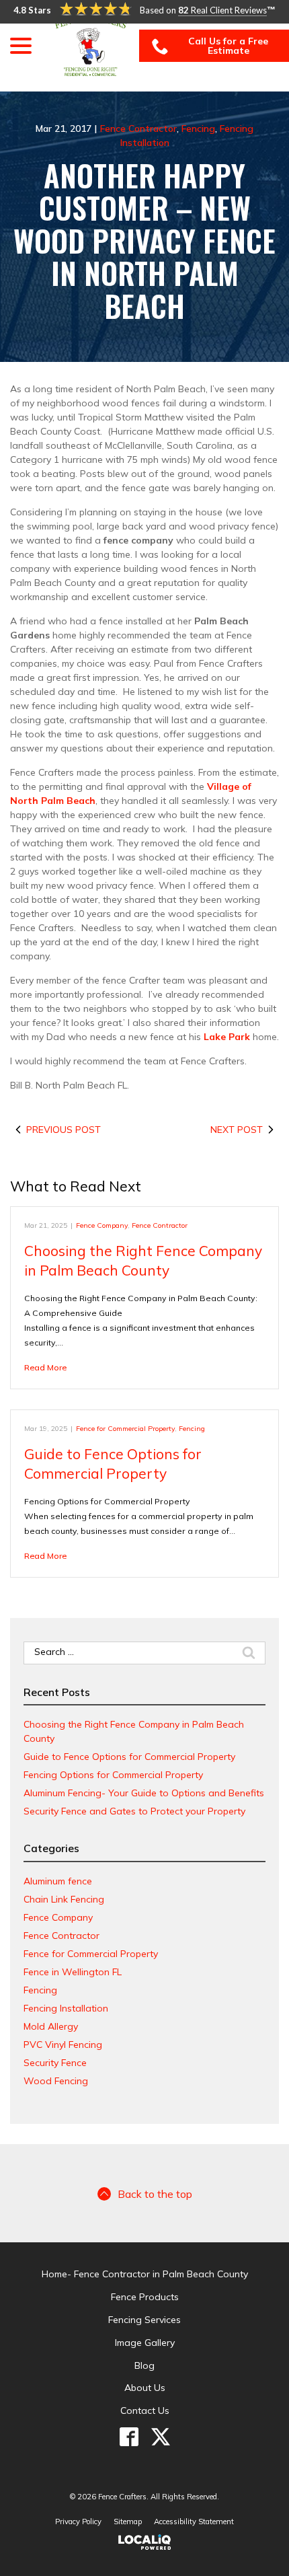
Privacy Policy (78, 2522)
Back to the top (155, 2194)
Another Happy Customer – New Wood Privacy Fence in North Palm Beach (144, 241)
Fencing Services (144, 2320)
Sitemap (128, 2522)
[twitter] (160, 2437)
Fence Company (102, 1225)
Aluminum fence (58, 1881)
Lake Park (227, 1037)
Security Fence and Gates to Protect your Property (134, 1811)
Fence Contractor (138, 128)
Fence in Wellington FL (73, 1972)
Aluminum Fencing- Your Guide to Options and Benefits (144, 1793)
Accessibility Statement (194, 2522)
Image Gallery (145, 2343)
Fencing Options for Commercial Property (113, 1775)
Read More (45, 1367)
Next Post (237, 1130)
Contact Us (145, 2411)
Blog (144, 2365)
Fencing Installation (66, 2008)
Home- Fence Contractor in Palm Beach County (145, 2274)
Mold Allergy (51, 2026)
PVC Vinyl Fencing (63, 2045)
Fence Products (145, 2297)
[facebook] (129, 2437)
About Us (145, 2388)
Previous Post (64, 1130)
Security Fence (55, 2063)
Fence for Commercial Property (125, 1428)
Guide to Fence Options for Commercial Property (129, 1757)
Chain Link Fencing (64, 1899)
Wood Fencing (56, 2081)
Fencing (198, 128)
